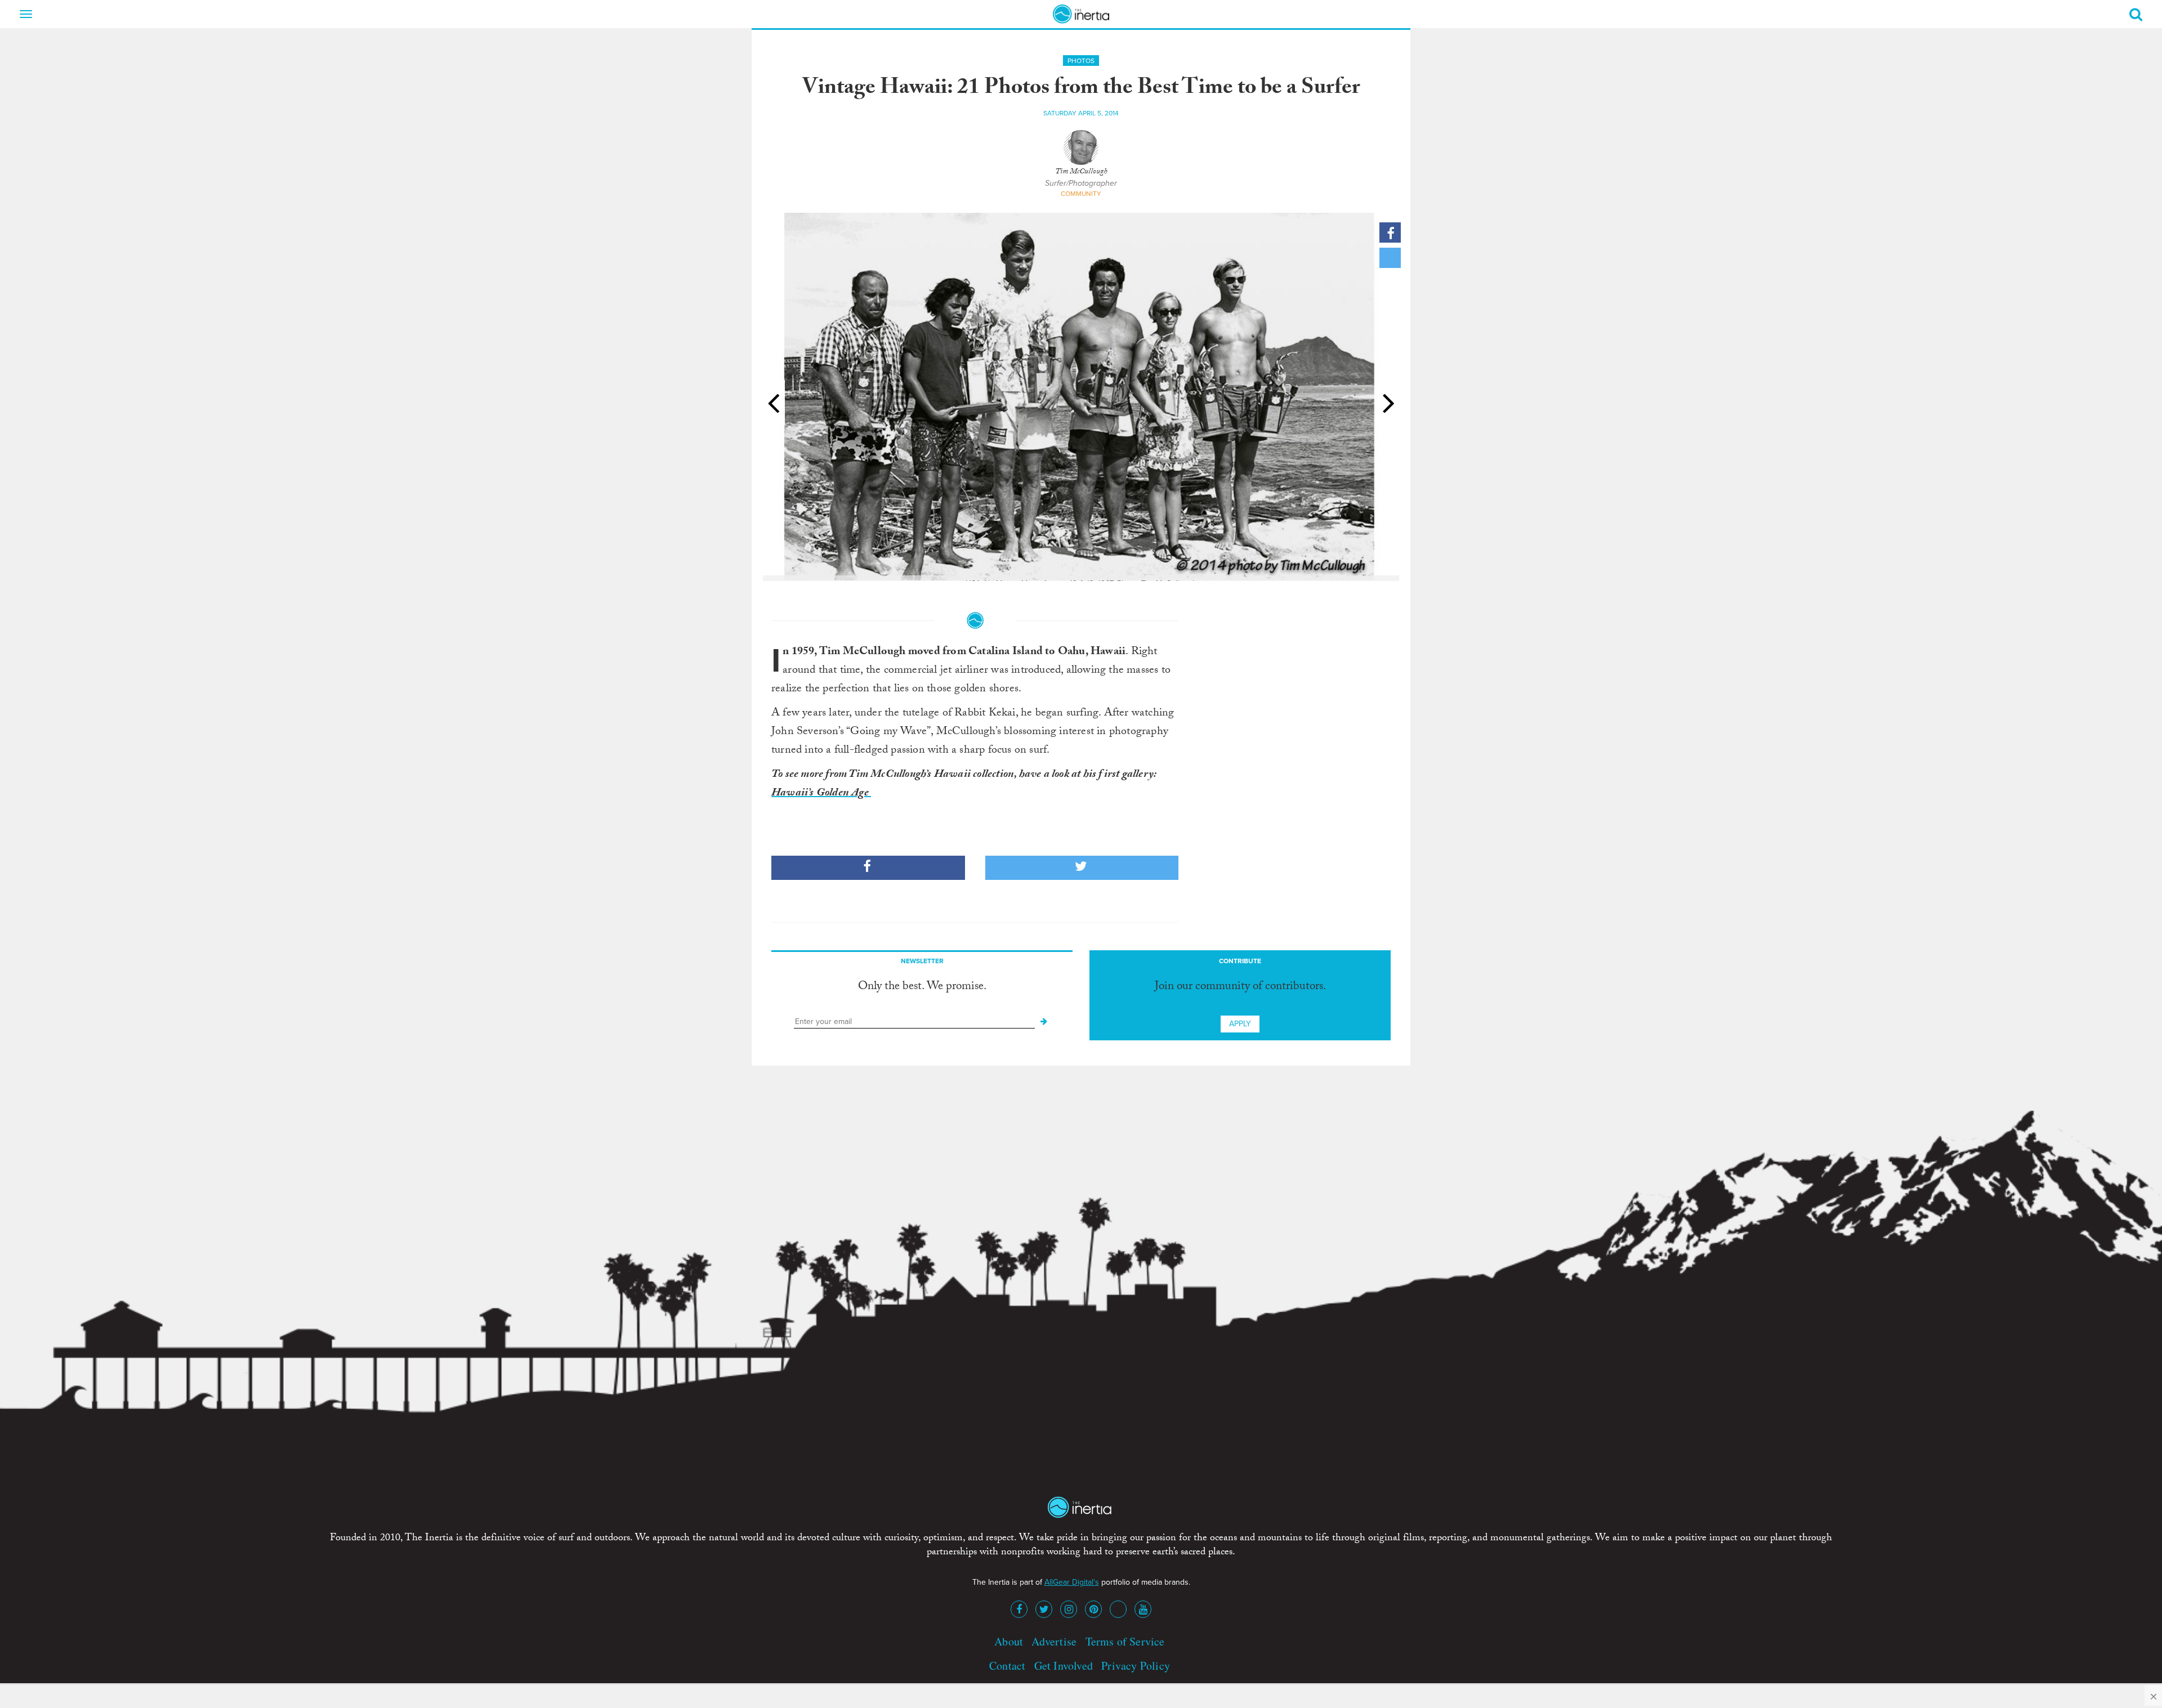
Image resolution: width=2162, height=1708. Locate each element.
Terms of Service (1125, 1641)
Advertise (1054, 1641)
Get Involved (1064, 1665)
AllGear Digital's (1072, 1582)
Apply (1240, 1024)
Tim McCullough (1081, 172)
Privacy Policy (1136, 1665)
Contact (1007, 1665)
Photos (1081, 61)
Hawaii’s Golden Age (821, 794)
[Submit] (1044, 1022)
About (1009, 1641)
